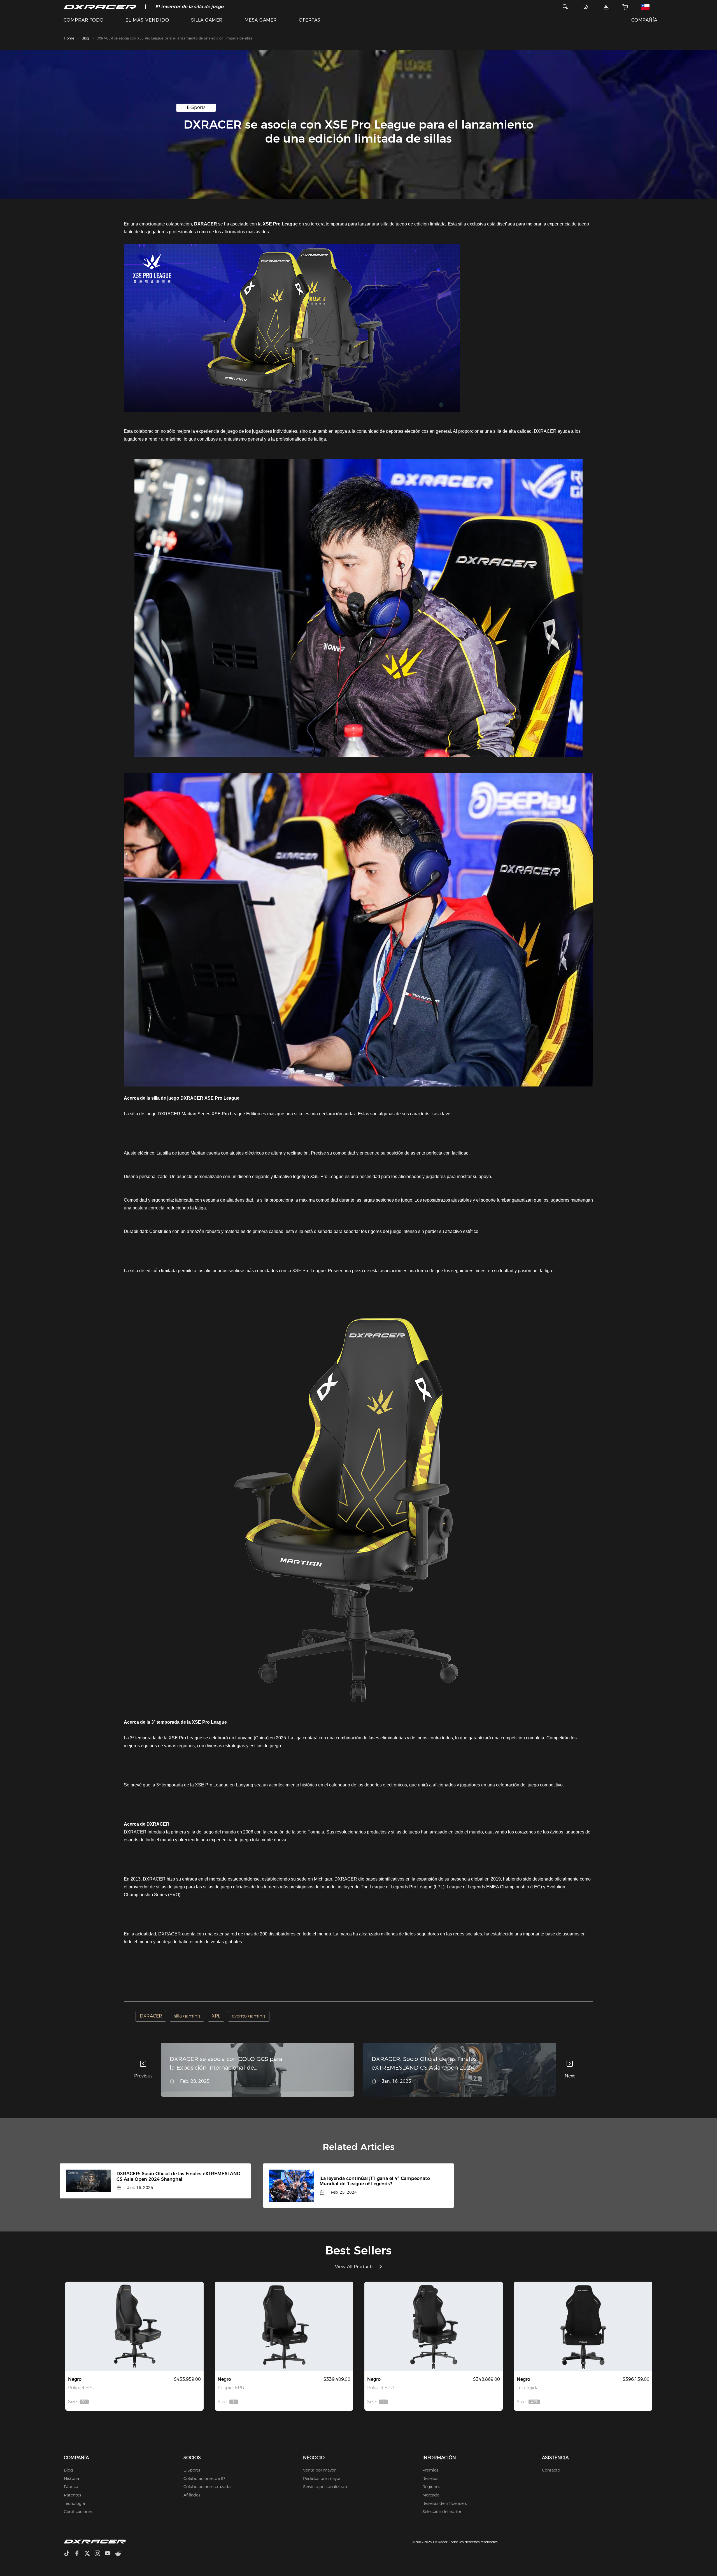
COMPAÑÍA (644, 20)
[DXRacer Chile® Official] (100, 7)
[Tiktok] (69, 2554)
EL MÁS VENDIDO (147, 20)
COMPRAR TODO (84, 20)
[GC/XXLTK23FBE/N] (583, 2326)
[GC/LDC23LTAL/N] (284, 2326)
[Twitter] (89, 2554)
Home (69, 38)
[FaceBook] (79, 2554)
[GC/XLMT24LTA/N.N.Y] (134, 2326)
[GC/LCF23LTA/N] (434, 2326)
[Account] (606, 7)
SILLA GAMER (207, 20)
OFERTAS (309, 20)
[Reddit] (120, 2554)
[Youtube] (110, 2554)
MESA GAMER (261, 20)
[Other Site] (648, 7)
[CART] (625, 7)
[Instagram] (100, 2554)
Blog (85, 38)
